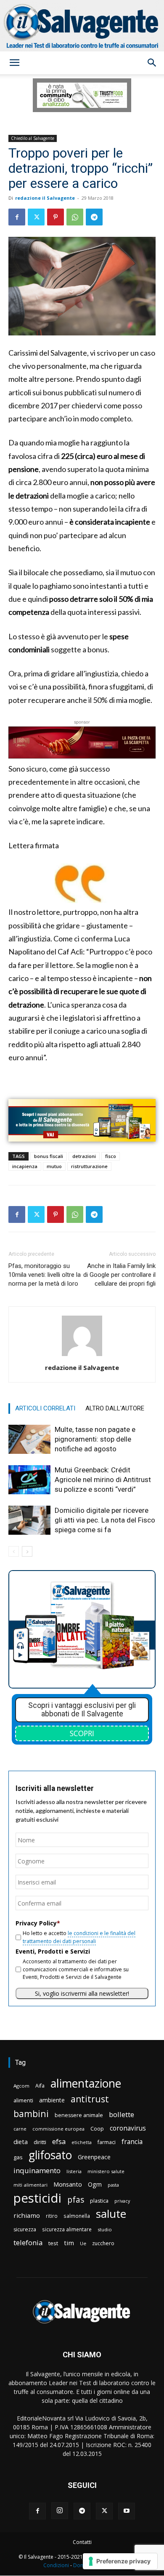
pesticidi (37, 2198)
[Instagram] (60, 2511)
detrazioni (84, 1156)
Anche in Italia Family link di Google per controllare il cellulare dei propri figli (119, 1275)
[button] (14, 63)
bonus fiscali (49, 1156)
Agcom (21, 2086)
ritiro (52, 2216)
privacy (122, 2201)
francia (132, 2142)
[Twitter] (36, 217)
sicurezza (25, 2229)
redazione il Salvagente (45, 198)
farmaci (107, 2142)
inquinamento (37, 2170)
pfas (76, 2200)
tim (69, 2243)
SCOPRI (82, 1733)
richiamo (27, 2215)
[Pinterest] (56, 217)
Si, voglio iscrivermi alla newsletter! (82, 1993)
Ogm (95, 2184)
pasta (113, 2185)
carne (20, 2129)
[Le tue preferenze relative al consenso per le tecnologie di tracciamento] (120, 2561)
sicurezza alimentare (67, 2229)
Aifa (40, 2086)
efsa (59, 2142)
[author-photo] (82, 1356)
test (53, 2243)
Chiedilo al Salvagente (33, 138)
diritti (40, 2142)
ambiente (52, 2100)
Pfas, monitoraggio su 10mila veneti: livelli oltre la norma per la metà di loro (45, 1275)
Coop (97, 2128)
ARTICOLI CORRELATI (45, 1408)
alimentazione (86, 2083)
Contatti (82, 2542)
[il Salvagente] (82, 26)
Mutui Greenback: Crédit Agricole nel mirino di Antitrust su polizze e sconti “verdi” (103, 1480)
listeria (74, 2171)
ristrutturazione (89, 1166)
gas (18, 2157)
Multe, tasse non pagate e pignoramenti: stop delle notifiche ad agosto (95, 1439)
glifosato (50, 2155)
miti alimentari (30, 2185)
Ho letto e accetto (79, 1937)
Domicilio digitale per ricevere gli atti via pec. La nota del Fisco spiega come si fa (105, 1520)
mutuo (54, 1166)
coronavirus (128, 2128)
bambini (31, 2114)
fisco (111, 1156)
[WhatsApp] (75, 217)
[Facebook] (17, 217)
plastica (99, 2201)
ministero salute (106, 2171)
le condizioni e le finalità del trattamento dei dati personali (79, 1937)
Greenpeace (94, 2157)
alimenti (23, 2100)
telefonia (28, 2242)
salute (111, 2214)
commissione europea (58, 2129)
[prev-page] (14, 1551)
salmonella (77, 2216)
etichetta (82, 2142)
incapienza (25, 1166)
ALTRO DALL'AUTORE (115, 1408)
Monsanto (68, 2184)
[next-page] (27, 1551)
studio (105, 2229)
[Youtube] (127, 2511)
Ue (83, 2243)
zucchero (103, 2243)
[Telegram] (94, 217)
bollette (122, 2114)
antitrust (90, 2099)
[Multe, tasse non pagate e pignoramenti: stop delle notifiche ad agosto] (29, 1439)
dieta (21, 2142)
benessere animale (79, 2115)
